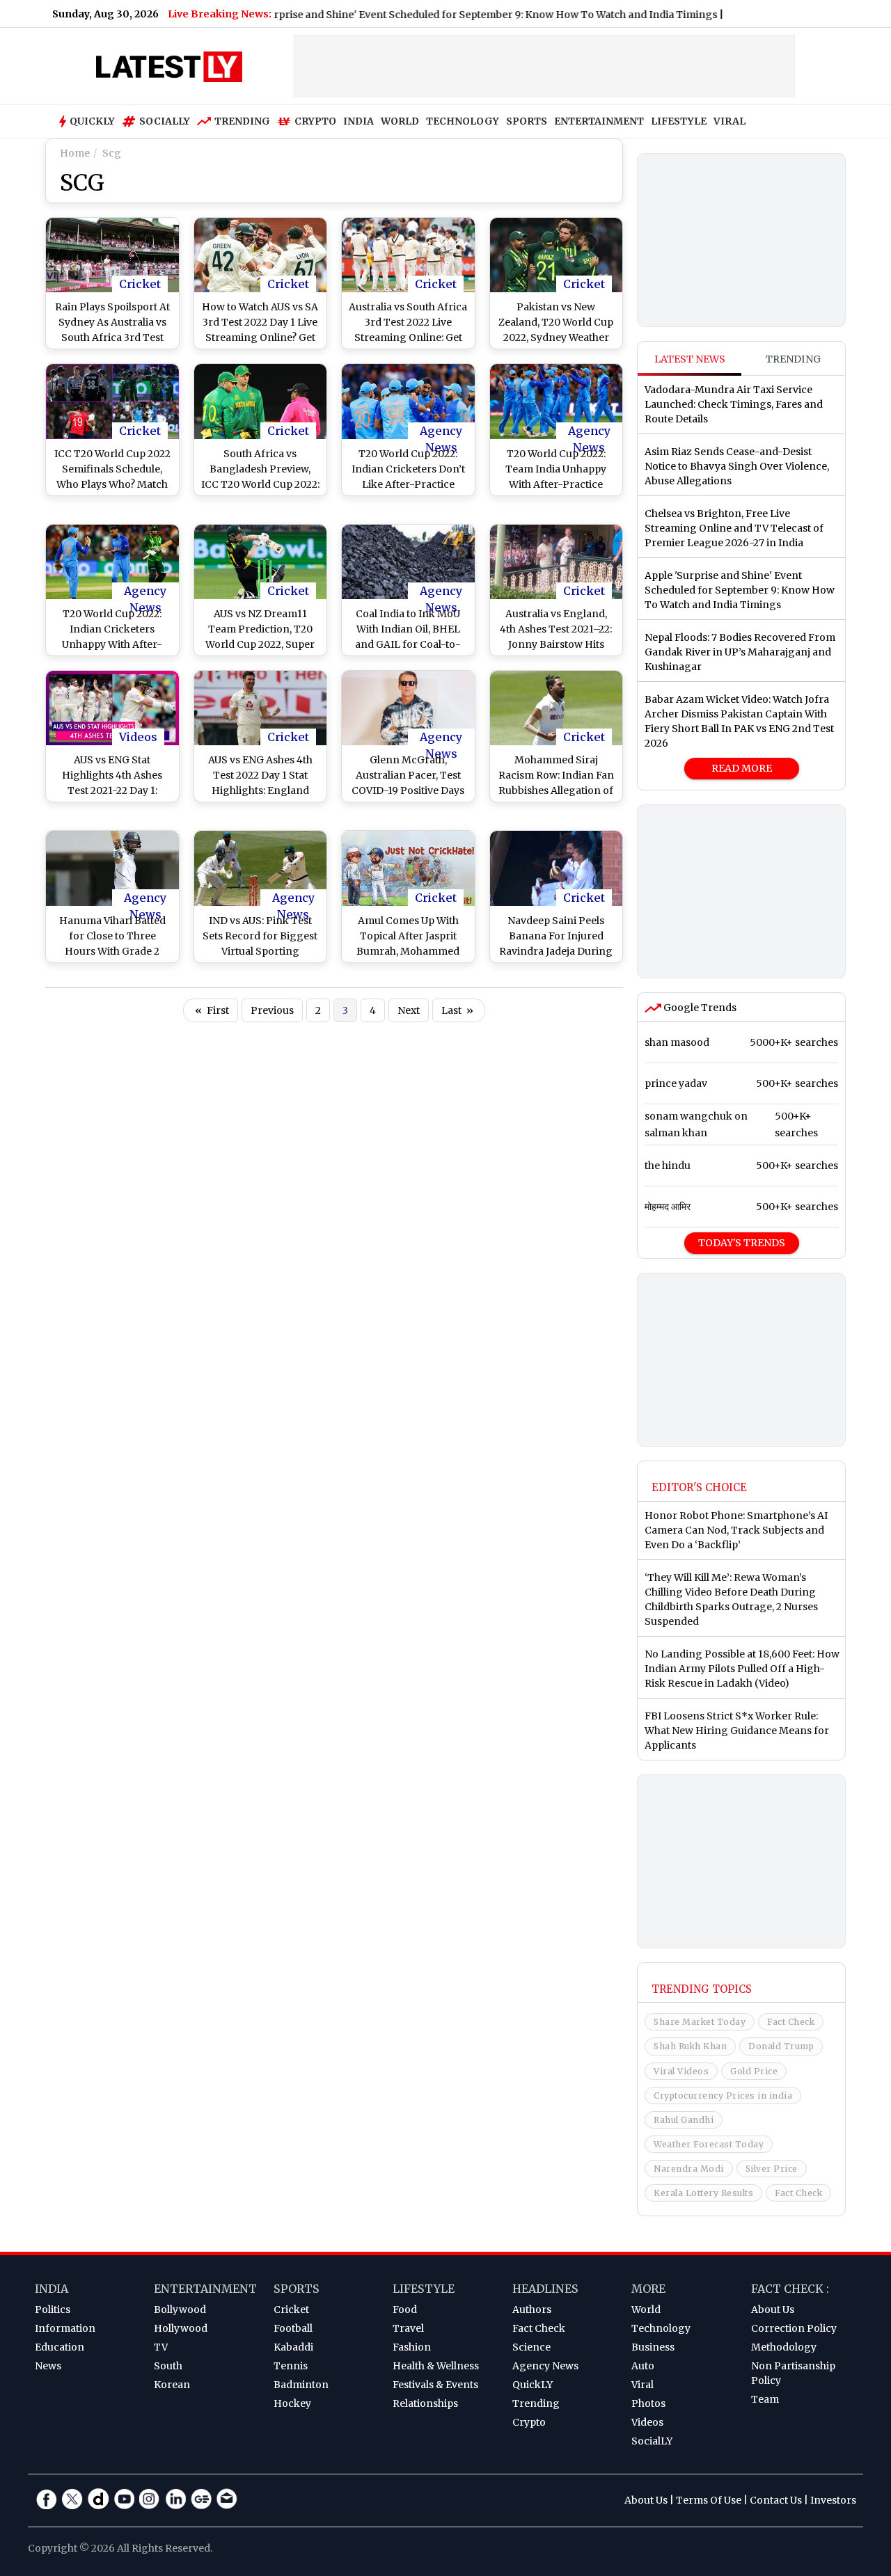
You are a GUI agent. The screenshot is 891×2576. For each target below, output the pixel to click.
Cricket (140, 284)
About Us (773, 2309)
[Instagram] (150, 2499)
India (52, 2289)
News (48, 2366)
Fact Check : (790, 2289)
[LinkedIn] (175, 2499)
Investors (833, 2500)
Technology (661, 2328)
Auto (643, 2366)
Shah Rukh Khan (690, 2046)
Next (409, 1010)
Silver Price (772, 2169)
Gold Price (754, 2071)
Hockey (292, 2403)
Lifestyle (424, 2289)
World (646, 2309)
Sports (297, 2289)
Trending (242, 121)
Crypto (315, 121)
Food (405, 2309)
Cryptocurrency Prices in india (723, 2096)
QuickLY (533, 2385)
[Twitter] (72, 2499)
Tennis (291, 2366)
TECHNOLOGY (463, 121)
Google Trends (699, 1008)
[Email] (227, 2499)
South (168, 2366)
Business (653, 2347)
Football (293, 2328)
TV (161, 2347)
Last (457, 1010)
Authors (532, 2309)
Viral (642, 2385)
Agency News (441, 431)
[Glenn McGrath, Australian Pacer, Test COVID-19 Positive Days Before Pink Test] (408, 708)
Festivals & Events (435, 2385)
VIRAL (730, 121)
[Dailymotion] (98, 2499)
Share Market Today (700, 2022)
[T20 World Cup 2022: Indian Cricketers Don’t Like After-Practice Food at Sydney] (408, 401)
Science (531, 2347)
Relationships (425, 2403)
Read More (742, 768)
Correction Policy (794, 2328)
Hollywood (181, 2328)
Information (65, 2328)
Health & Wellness (436, 2366)
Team (765, 2399)
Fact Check (791, 2022)
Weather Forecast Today (709, 2144)
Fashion (412, 2347)
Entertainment (205, 2289)
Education (60, 2347)
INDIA (358, 121)
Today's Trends (742, 1243)
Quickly (92, 121)
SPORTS (527, 121)
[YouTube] (124, 2499)
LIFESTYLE (679, 121)
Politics (53, 2309)
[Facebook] (47, 2499)
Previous (272, 1010)
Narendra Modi (689, 2169)
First (212, 1010)
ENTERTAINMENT (599, 121)
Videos (138, 737)
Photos (648, 2403)
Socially (165, 121)
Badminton (301, 2385)
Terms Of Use (709, 2500)
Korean (172, 2385)
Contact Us (776, 2500)
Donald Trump (781, 2046)
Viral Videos (681, 2071)
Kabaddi (293, 2347)
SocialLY (652, 2441)
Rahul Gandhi (684, 2120)
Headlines (545, 2289)
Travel (408, 2328)
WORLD (400, 121)
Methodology (784, 2347)
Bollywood (180, 2309)
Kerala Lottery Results (703, 2193)
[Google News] (201, 2499)
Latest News (690, 359)
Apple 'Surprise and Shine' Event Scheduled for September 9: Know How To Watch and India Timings (431, 15)
